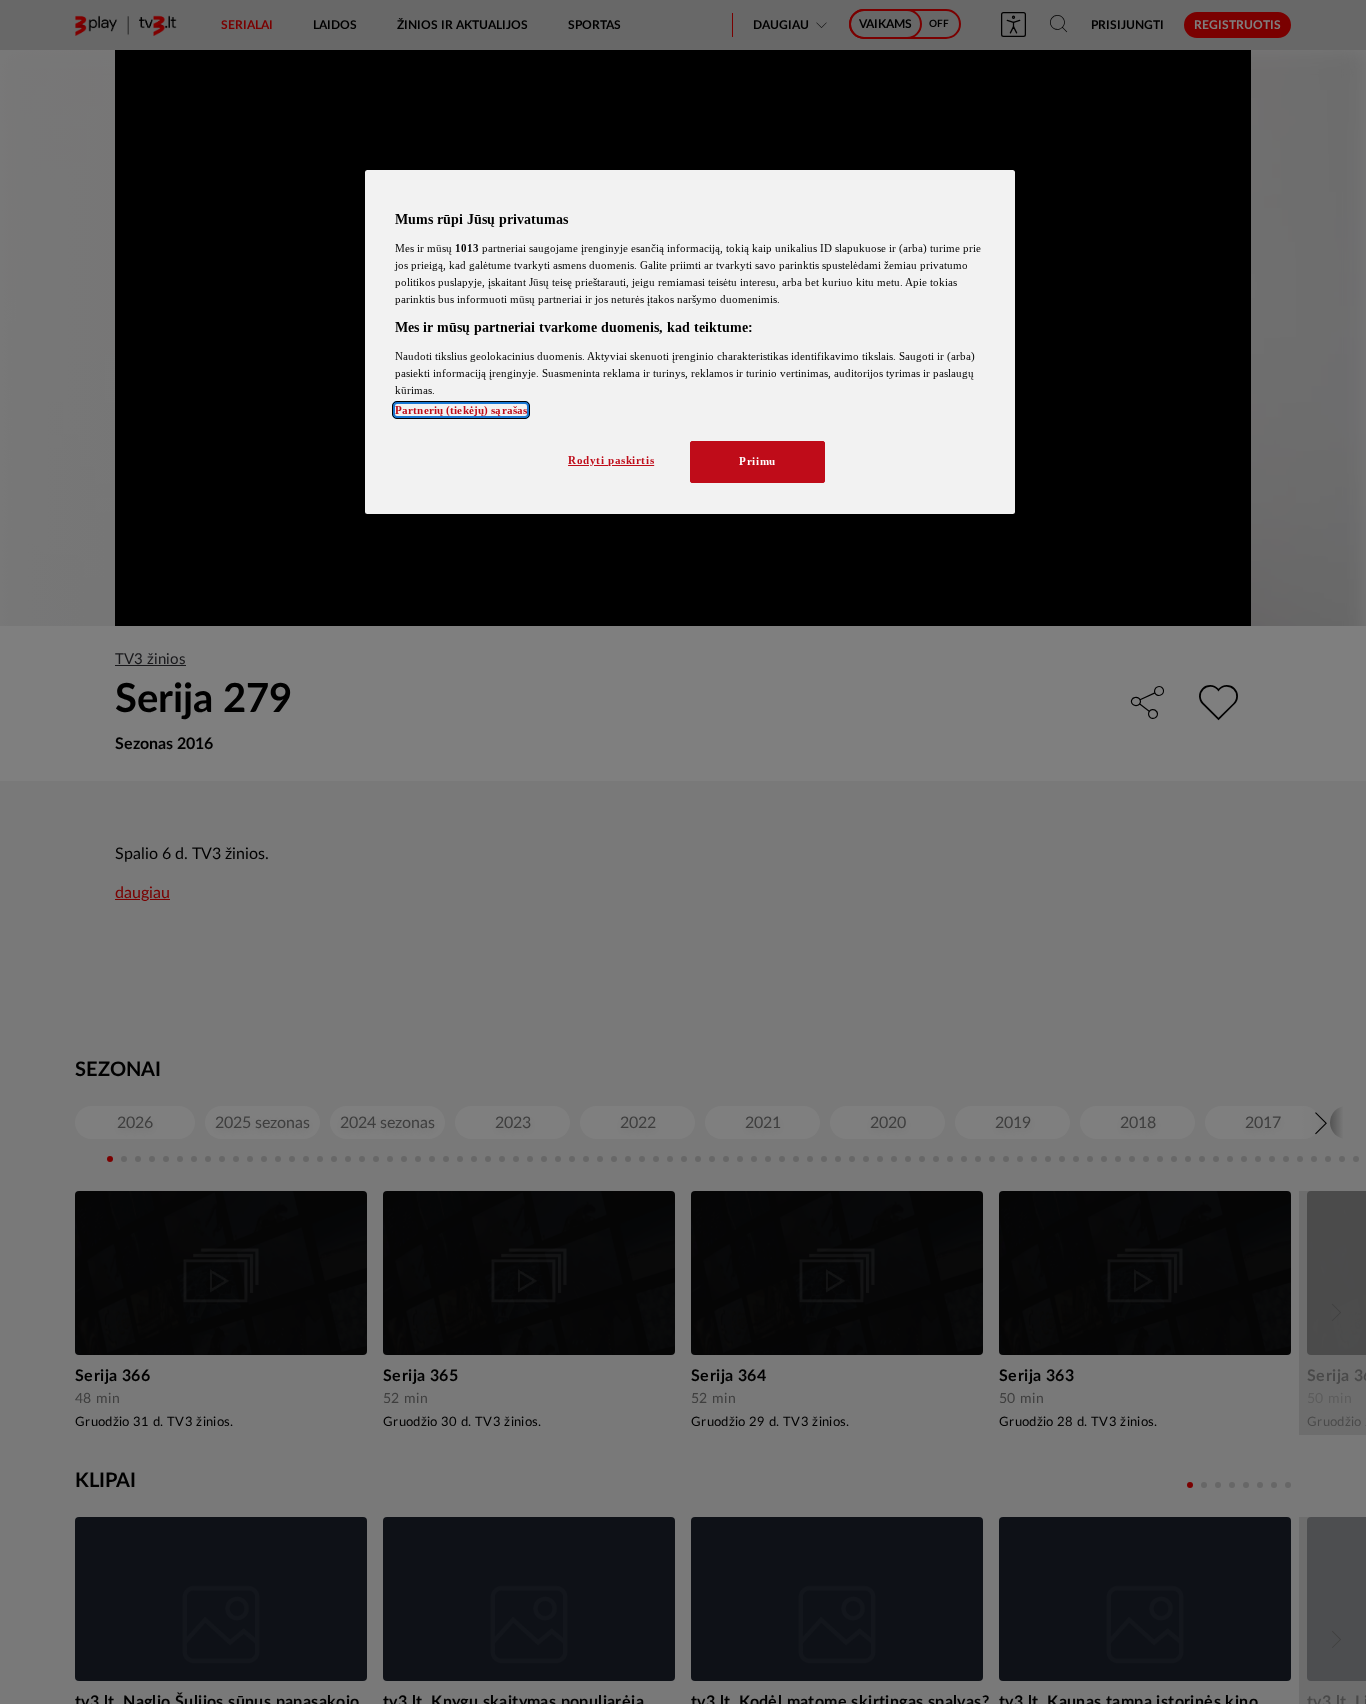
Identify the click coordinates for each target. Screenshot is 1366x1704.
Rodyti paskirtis (611, 460)
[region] (690, 342)
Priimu (757, 461)
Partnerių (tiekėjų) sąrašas (461, 410)
